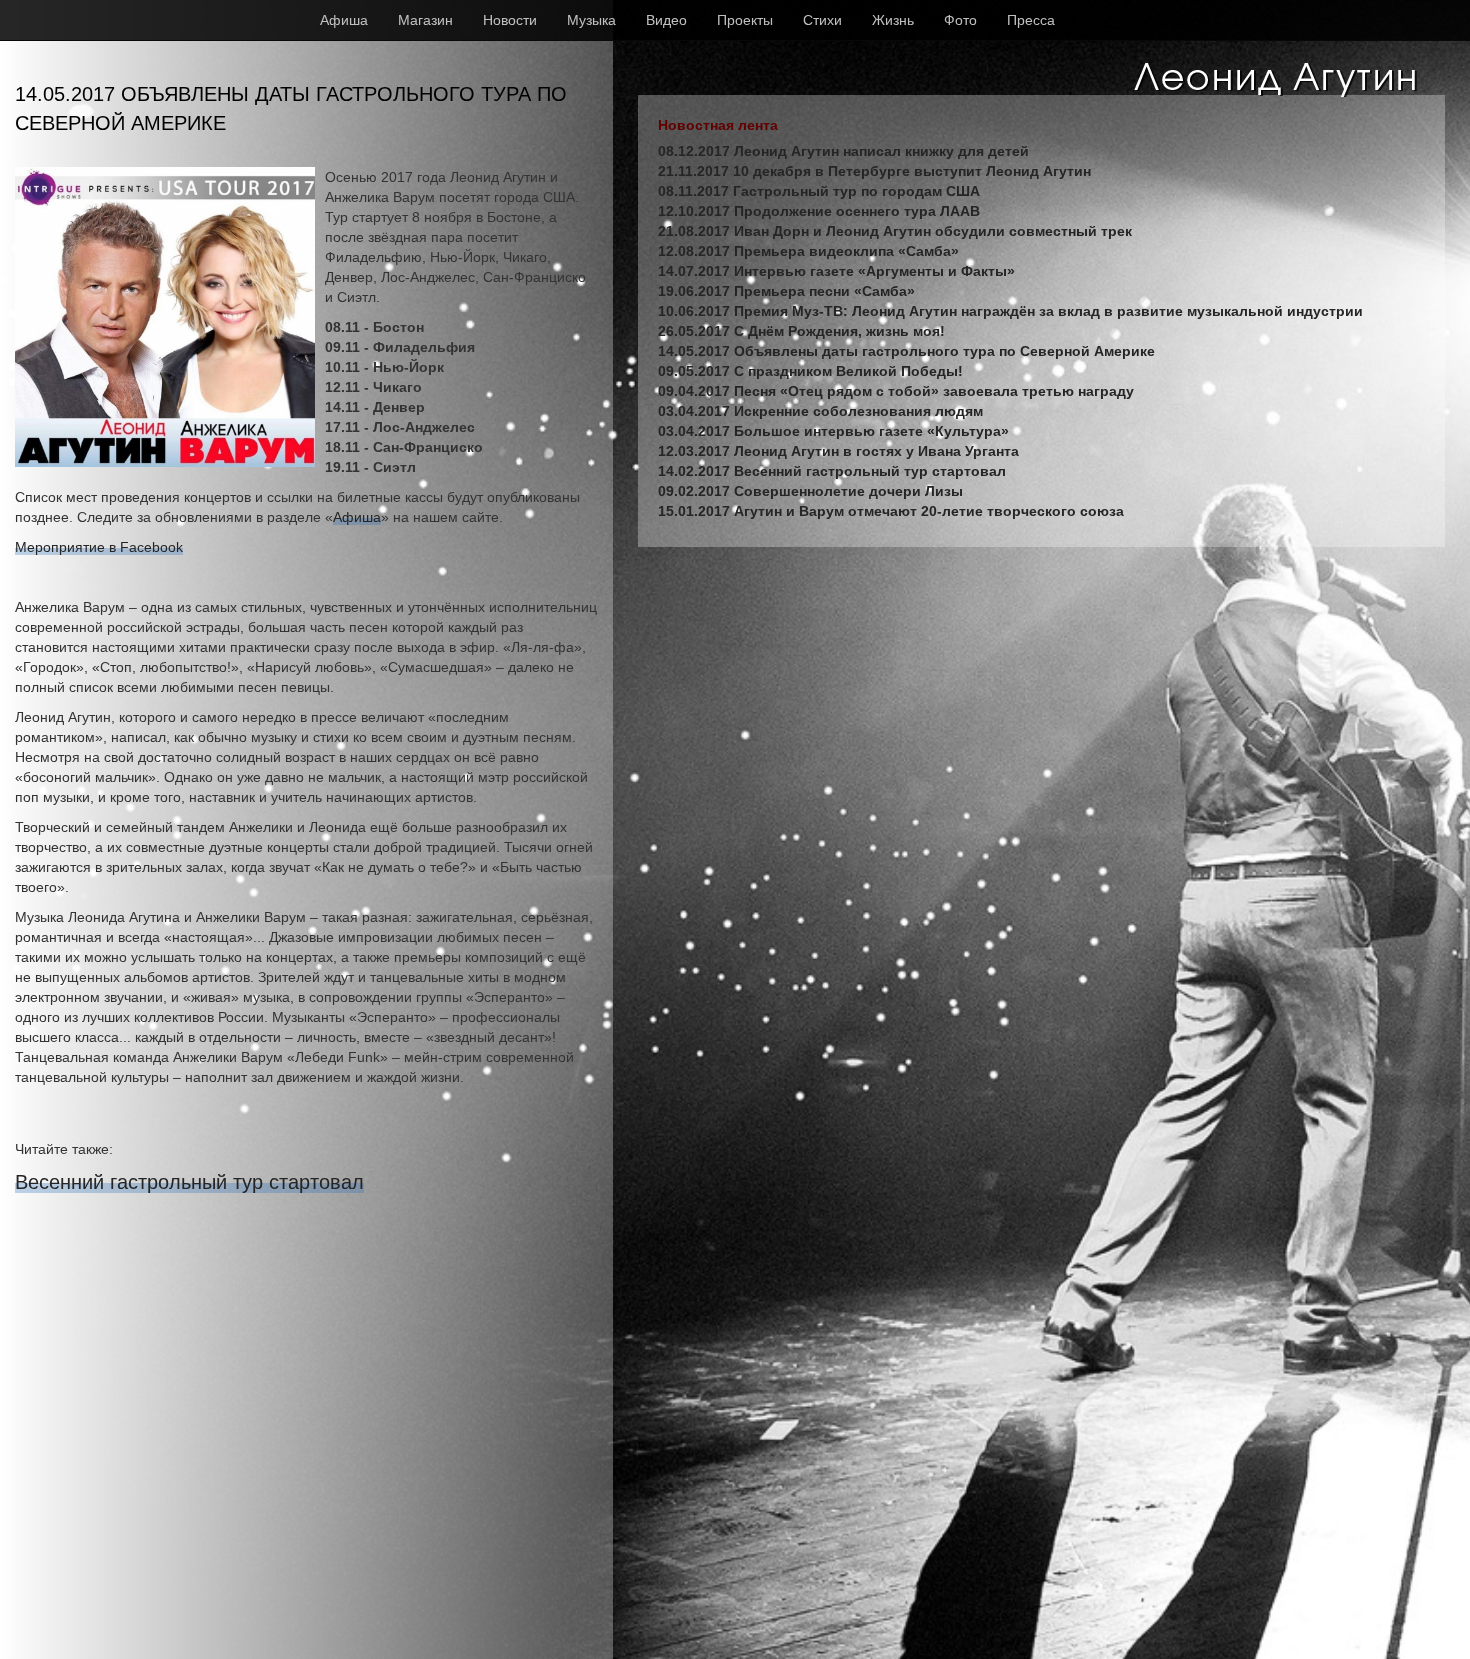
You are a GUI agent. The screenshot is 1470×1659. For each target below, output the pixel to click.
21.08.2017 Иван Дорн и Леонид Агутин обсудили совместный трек (895, 231)
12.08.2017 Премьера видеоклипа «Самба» (808, 251)
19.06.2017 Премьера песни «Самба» (786, 291)
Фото (960, 20)
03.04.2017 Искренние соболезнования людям (820, 411)
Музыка (591, 20)
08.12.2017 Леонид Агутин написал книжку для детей (843, 151)
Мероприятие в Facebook (99, 547)
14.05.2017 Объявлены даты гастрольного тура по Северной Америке (906, 351)
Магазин (425, 20)
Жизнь (893, 20)
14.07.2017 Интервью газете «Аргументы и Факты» (836, 271)
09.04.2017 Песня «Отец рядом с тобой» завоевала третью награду (896, 391)
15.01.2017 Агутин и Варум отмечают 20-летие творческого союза (891, 511)
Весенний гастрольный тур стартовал (189, 1182)
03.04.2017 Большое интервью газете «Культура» (833, 431)
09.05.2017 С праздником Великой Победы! (810, 371)
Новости (510, 20)
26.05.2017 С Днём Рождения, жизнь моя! (801, 331)
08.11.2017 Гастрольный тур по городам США (819, 191)
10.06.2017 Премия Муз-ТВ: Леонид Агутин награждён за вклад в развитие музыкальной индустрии (1010, 311)
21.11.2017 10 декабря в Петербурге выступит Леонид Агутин (874, 171)
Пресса (1031, 20)
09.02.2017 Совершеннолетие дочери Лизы (810, 491)
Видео (666, 20)
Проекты (745, 20)
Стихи (822, 20)
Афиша (344, 20)
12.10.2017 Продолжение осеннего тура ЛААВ (819, 211)
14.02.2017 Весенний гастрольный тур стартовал (832, 471)
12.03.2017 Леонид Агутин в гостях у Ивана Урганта (838, 451)
